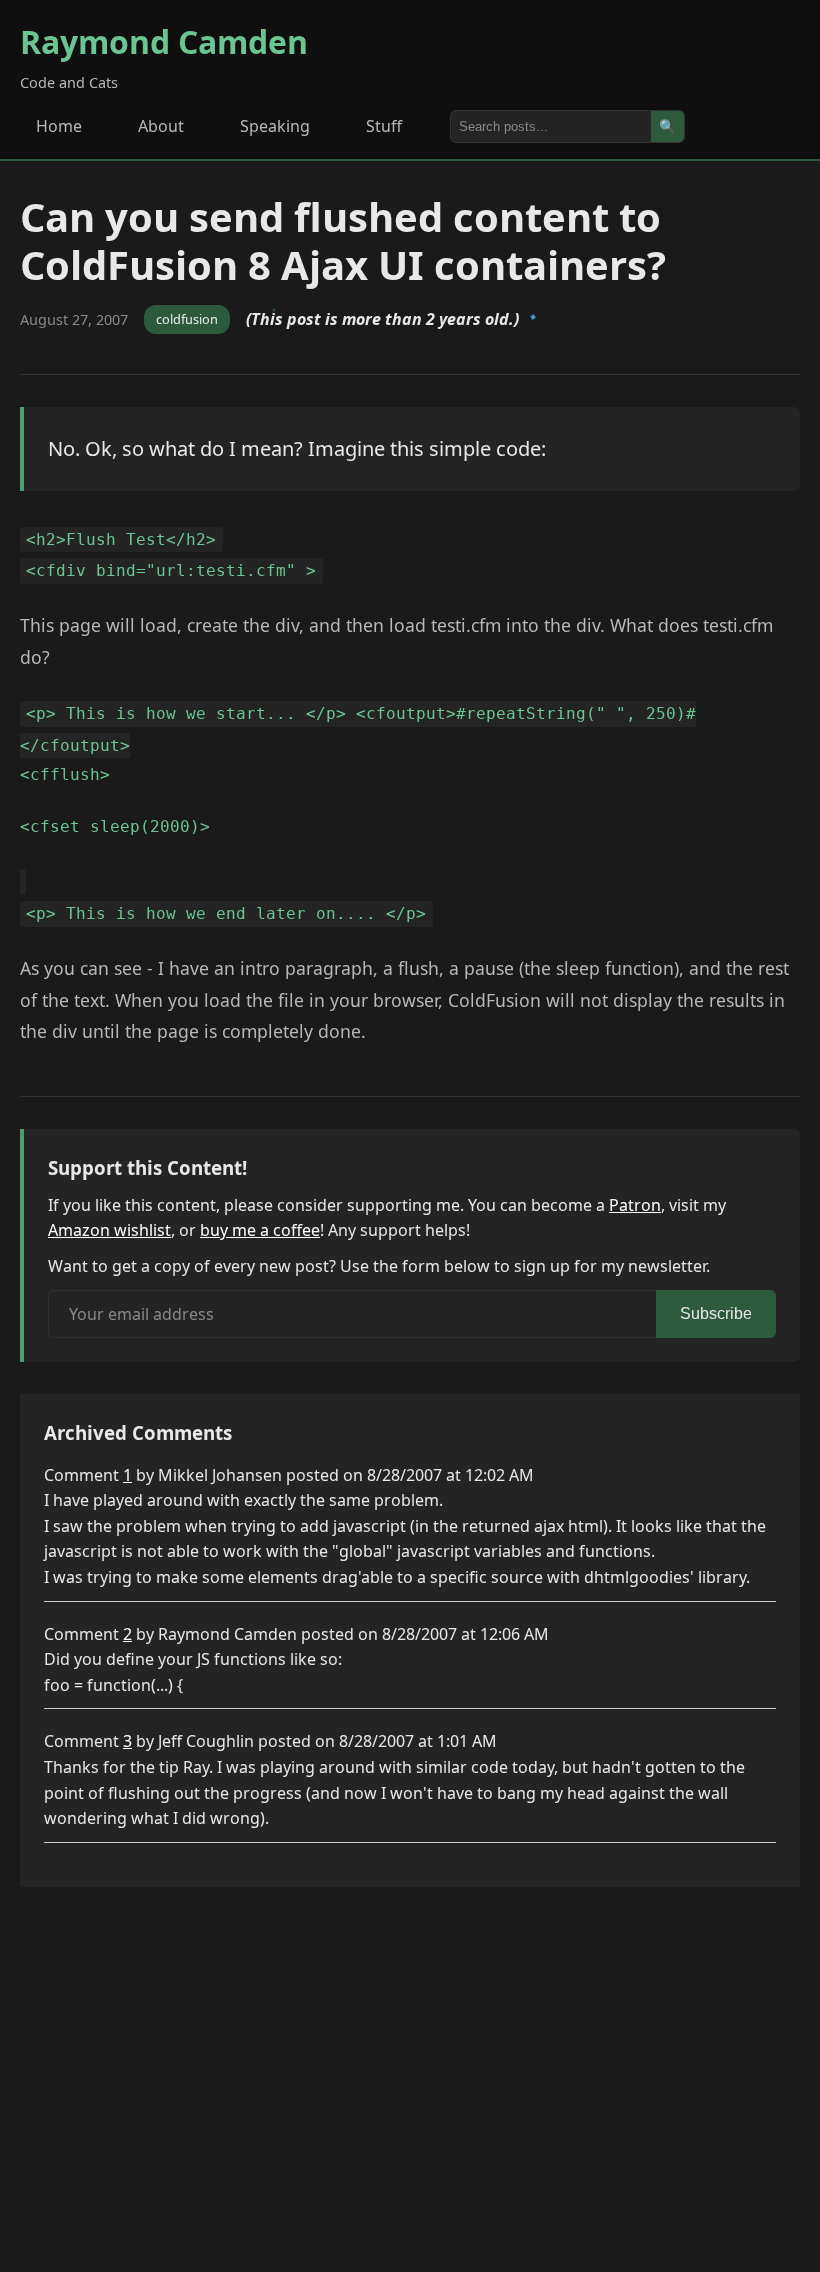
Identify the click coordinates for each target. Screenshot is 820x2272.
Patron (635, 1205)
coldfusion (187, 319)
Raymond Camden (164, 41)
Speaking (275, 126)
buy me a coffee (260, 1230)
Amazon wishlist (109, 1230)
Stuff (384, 126)
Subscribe (716, 1313)
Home (59, 126)
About (161, 126)
